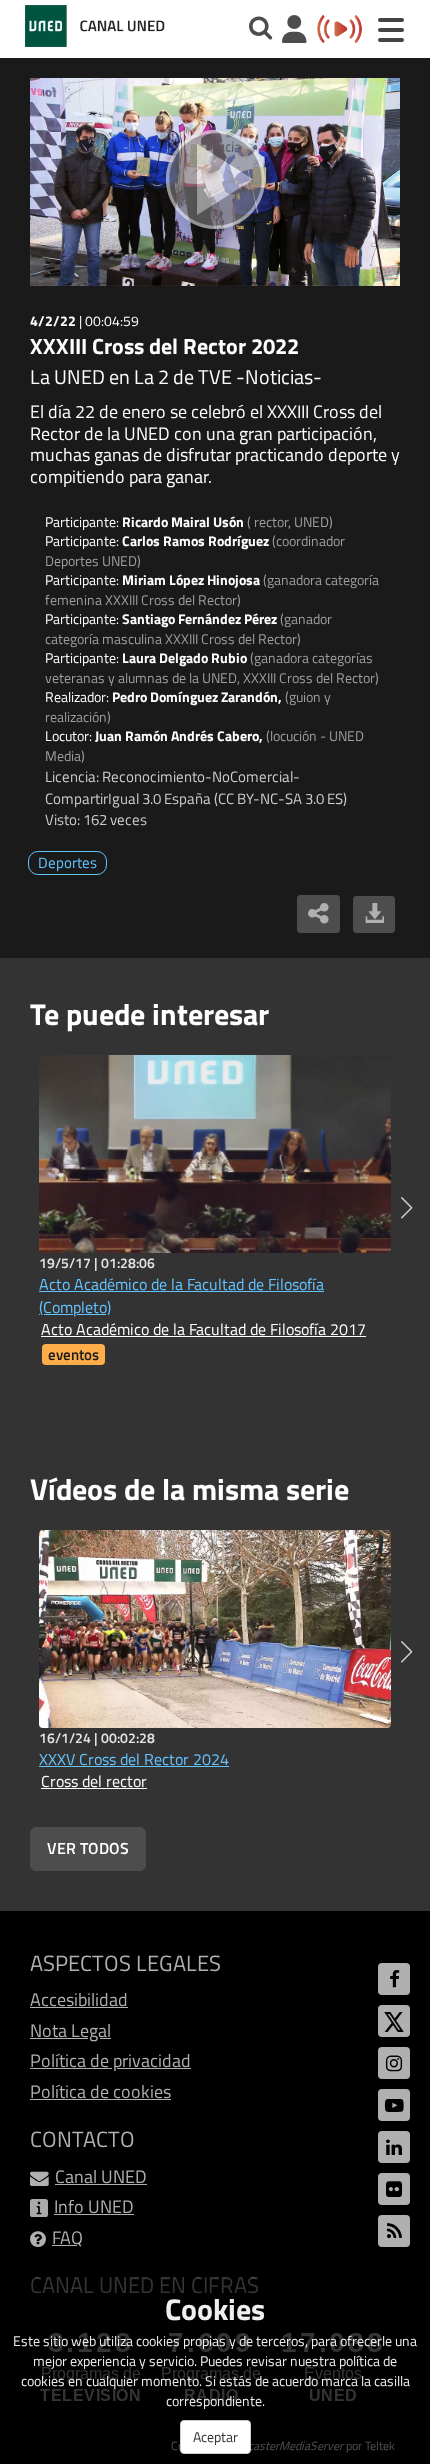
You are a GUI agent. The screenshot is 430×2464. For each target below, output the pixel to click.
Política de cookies (100, 2091)
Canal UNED (101, 2176)
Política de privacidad (110, 2060)
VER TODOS (88, 1848)
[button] (406, 1208)
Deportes (67, 862)
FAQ (67, 2237)
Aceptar (215, 2436)
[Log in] (294, 31)
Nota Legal (70, 2030)
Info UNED (94, 2206)
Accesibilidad (79, 1999)
